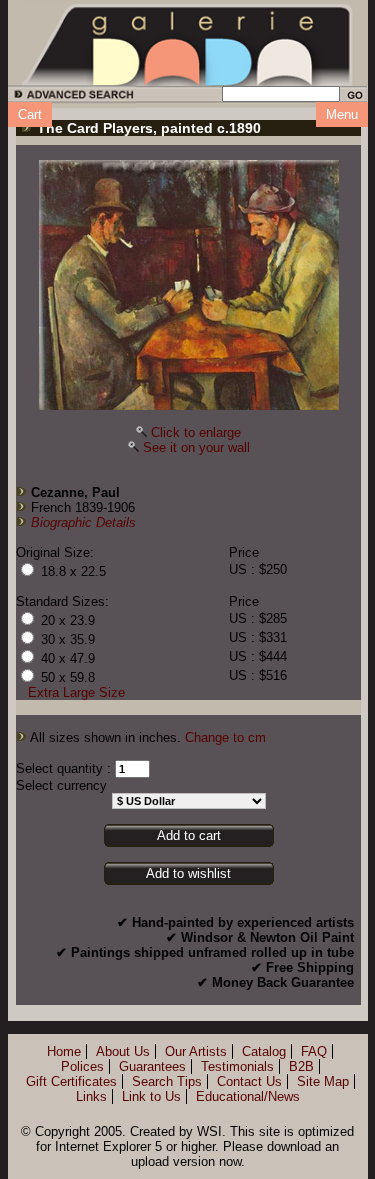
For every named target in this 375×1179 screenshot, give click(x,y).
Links (91, 1096)
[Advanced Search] (70, 97)
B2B (301, 1066)
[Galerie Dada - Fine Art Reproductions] (188, 43)
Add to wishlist (188, 873)
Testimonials (237, 1066)
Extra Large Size (76, 692)
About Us (123, 1051)
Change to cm (225, 737)
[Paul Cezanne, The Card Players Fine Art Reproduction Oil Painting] (189, 285)
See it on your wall (196, 447)
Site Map (323, 1081)
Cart (30, 114)
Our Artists (196, 1051)
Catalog (264, 1051)
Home (64, 1051)
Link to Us (151, 1096)
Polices (82, 1066)
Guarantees (152, 1066)
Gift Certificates (71, 1081)
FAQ (314, 1051)
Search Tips (167, 1081)
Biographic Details (83, 522)
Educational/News (248, 1096)
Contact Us (249, 1081)
